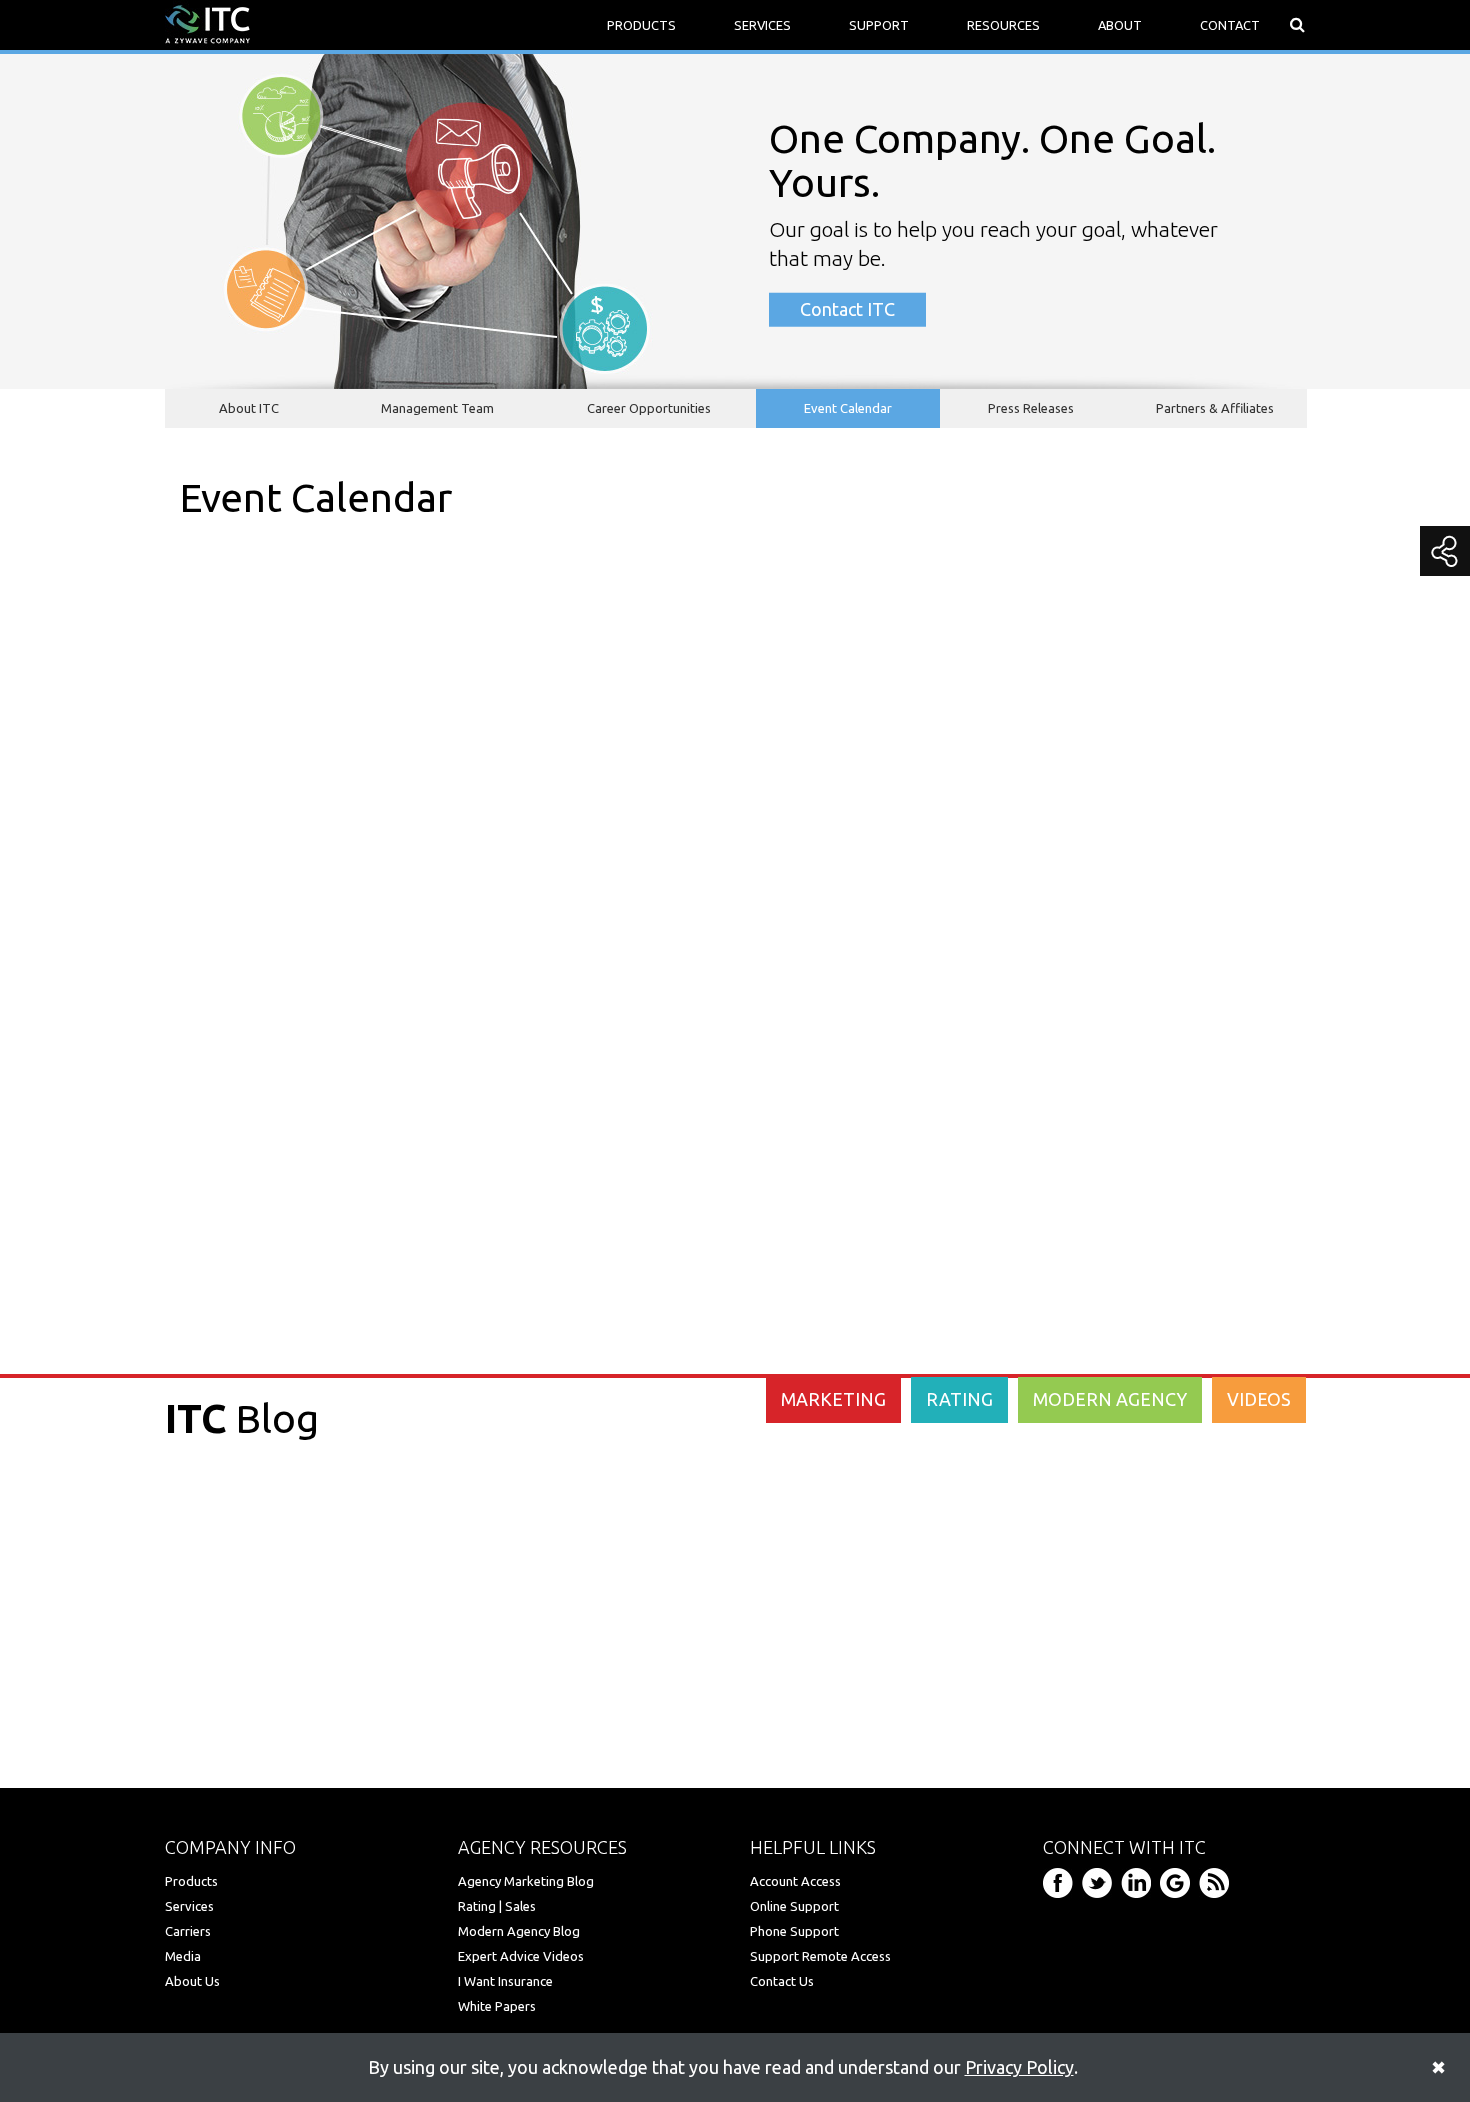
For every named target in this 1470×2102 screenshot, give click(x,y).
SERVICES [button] (762, 25)
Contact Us (782, 1981)
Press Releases (1031, 408)
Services (189, 1906)
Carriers (188, 1931)
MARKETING (833, 1399)
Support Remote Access (820, 1956)
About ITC (249, 408)
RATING (959, 1399)
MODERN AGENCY (1110, 1399)
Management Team (437, 408)
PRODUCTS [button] (641, 25)
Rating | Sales (497, 1906)
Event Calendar (848, 408)
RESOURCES (1003, 25)
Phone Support (794, 1931)
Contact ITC (847, 309)
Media (183, 1956)
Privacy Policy (1019, 2067)
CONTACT (1230, 25)
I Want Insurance (505, 1981)
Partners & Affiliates (1215, 408)
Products (191, 1881)
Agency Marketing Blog (526, 1881)
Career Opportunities (649, 408)
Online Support (794, 1906)
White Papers (497, 2006)
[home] (207, 23)
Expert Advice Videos (521, 1956)
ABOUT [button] (1120, 25)
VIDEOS (1259, 1399)
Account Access (795, 1881)
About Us (192, 1981)
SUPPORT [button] (879, 25)
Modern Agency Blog (519, 1931)
